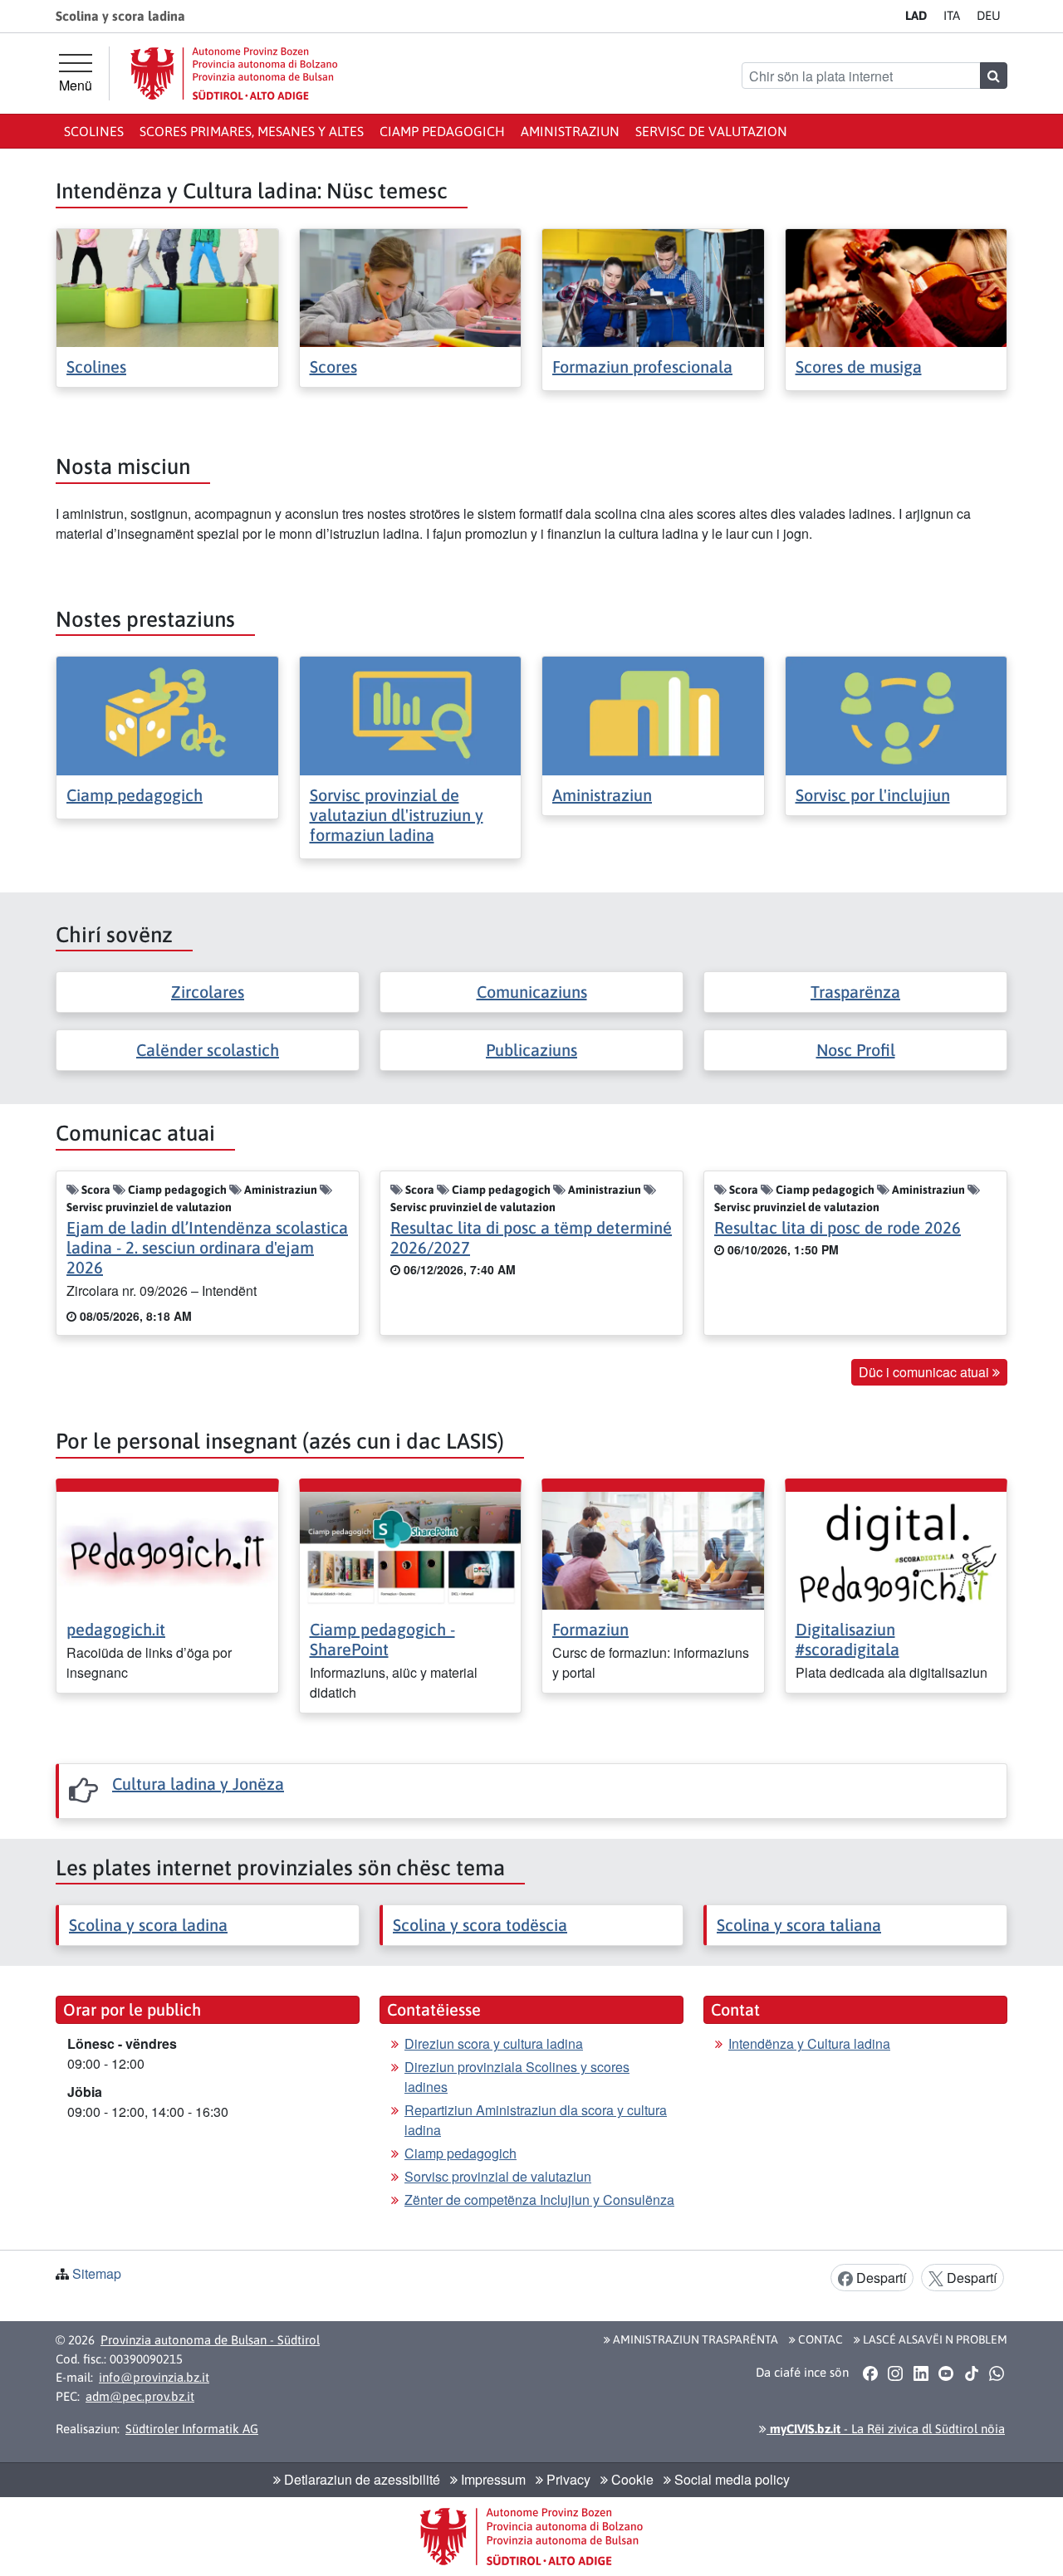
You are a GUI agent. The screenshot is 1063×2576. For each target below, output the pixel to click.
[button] (870, 2373)
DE (989, 15)
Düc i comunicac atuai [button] (926, 1372)
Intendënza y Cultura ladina (809, 2043)
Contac (819, 2339)
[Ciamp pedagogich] (167, 714)
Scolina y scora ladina (148, 1925)
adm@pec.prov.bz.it (140, 2396)
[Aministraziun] (653, 714)
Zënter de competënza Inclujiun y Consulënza (539, 2200)
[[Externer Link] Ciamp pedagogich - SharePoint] (411, 1549)
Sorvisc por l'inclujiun (873, 795)
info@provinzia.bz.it (154, 2377)
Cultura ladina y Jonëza (198, 1784)
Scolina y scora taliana (799, 1925)
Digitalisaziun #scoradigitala (847, 1639)
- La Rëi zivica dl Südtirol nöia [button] (886, 2429)
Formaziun (590, 1629)
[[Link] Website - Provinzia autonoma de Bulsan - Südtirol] (234, 73)
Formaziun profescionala (642, 367)
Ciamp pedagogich (442, 131)
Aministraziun (570, 131)
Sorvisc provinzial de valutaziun (498, 2176)
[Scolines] (167, 286)
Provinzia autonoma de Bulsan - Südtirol (210, 2340)
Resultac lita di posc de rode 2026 (838, 1227)
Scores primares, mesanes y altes (252, 131)
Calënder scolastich (208, 1050)
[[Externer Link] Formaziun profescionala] (653, 286)
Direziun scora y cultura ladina (494, 2043)
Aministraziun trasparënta (694, 2339)
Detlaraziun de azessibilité (360, 2479)
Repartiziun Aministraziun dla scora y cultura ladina (536, 2120)
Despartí (879, 2278)
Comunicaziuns (532, 992)
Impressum (492, 2479)
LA (916, 15)
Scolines (94, 131)
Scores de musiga (859, 367)
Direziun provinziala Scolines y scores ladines (517, 2077)
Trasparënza (855, 992)
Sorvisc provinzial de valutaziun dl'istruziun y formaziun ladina (397, 815)
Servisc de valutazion (711, 131)
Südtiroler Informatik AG (192, 2429)
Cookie (631, 2479)
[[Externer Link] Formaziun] (653, 1549)
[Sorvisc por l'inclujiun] (896, 714)
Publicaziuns (531, 1050)
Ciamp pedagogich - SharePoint (382, 1639)
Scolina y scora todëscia (480, 1925)
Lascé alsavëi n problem (934, 2339)
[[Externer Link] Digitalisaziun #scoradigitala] (896, 1549)
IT (952, 15)
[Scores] (411, 286)
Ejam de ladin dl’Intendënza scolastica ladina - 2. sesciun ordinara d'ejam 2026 (207, 1247)
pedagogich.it (116, 1629)
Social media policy (730, 2479)
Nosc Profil (856, 1050)
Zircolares (208, 992)
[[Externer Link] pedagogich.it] (167, 1549)
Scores (333, 367)
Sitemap (97, 2273)
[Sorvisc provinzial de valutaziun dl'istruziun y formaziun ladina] (411, 714)
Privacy (567, 2479)
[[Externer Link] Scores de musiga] (896, 286)
